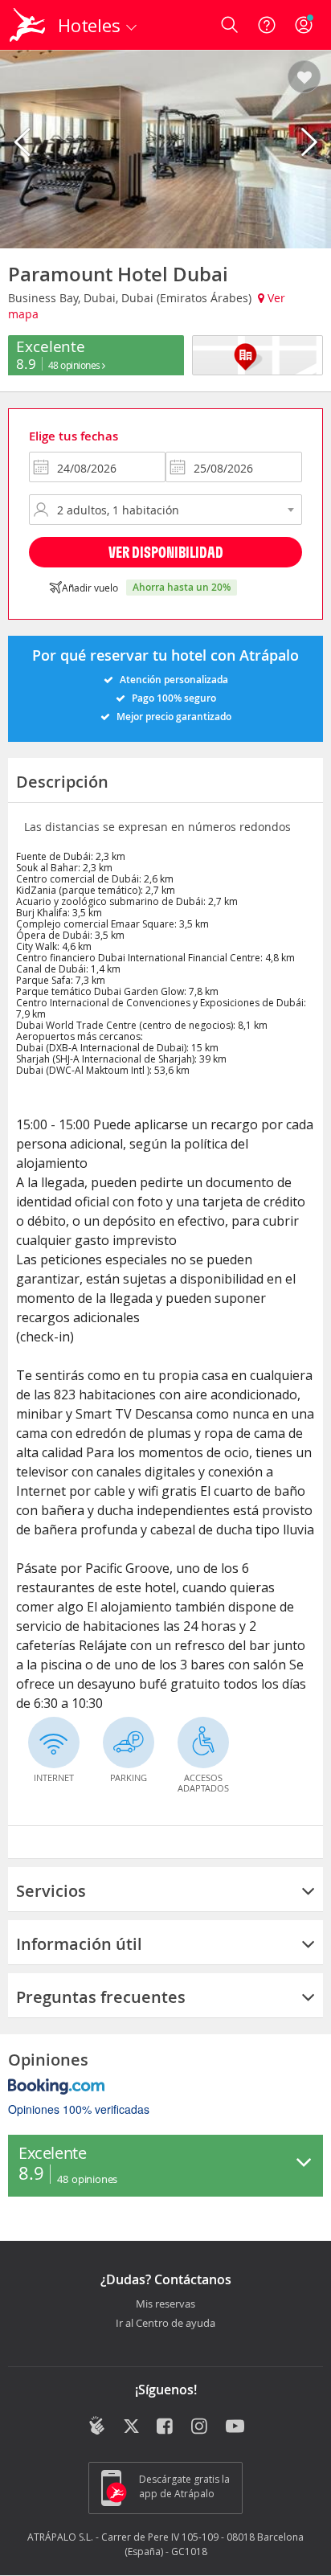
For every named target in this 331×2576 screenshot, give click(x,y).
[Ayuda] (267, 25)
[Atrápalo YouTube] (235, 2427)
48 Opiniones (76, 365)
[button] (304, 78)
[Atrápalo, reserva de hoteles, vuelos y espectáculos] (27, 25)
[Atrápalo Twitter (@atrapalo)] (131, 2427)
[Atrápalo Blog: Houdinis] (97, 2426)
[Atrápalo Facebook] (166, 2427)
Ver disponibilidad (166, 552)
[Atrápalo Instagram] (200, 2427)
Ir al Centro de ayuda (165, 2324)
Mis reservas (165, 2304)
